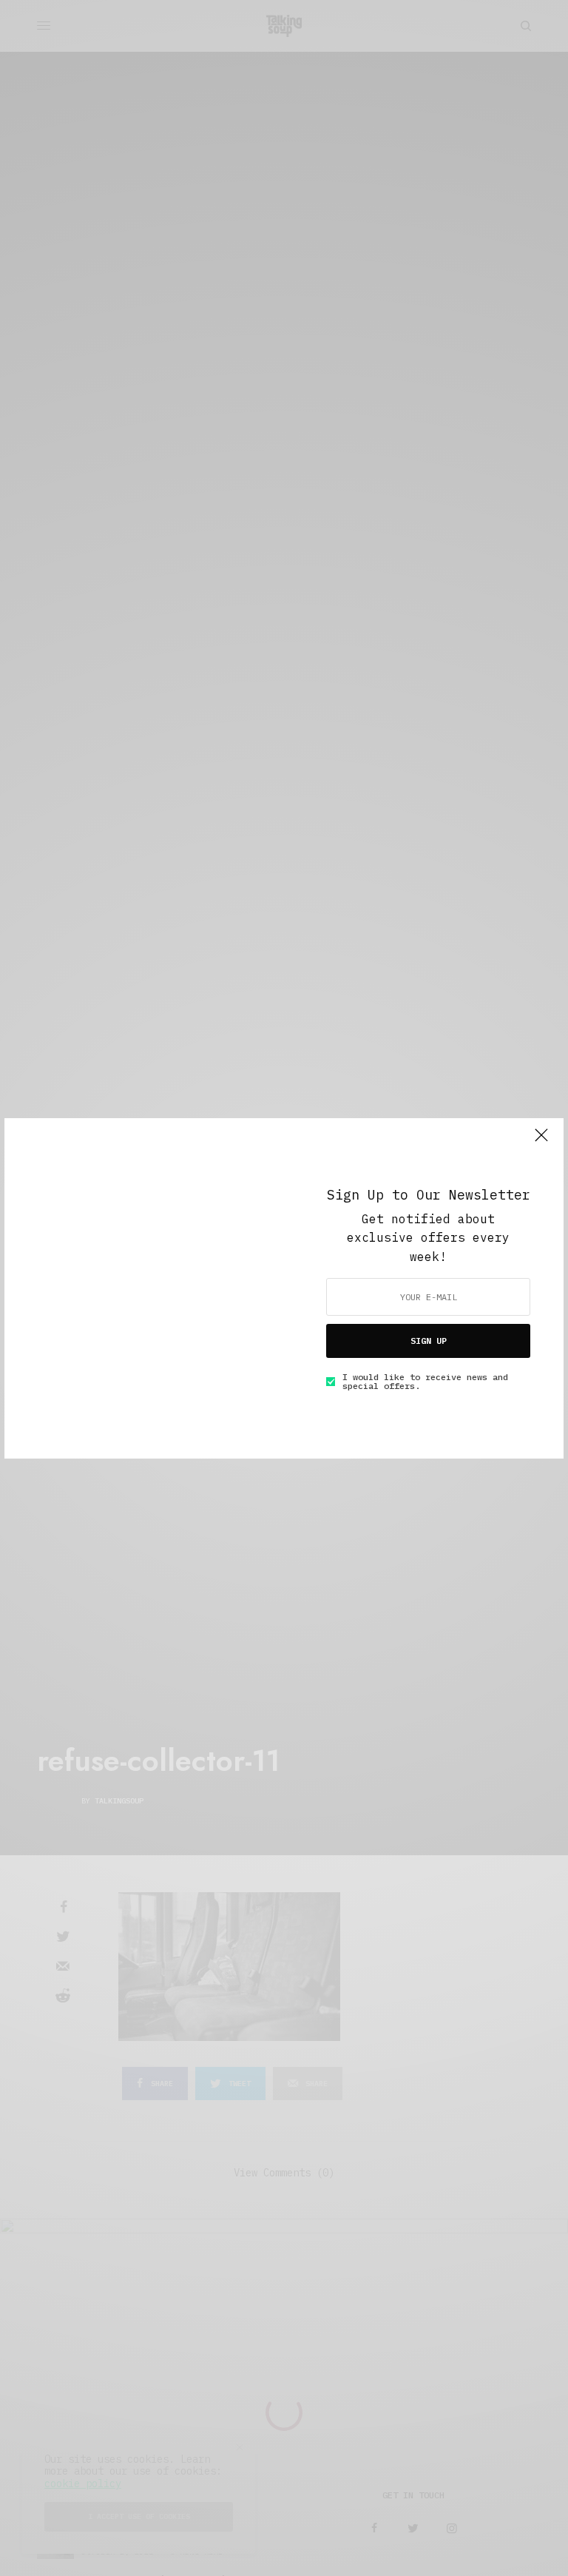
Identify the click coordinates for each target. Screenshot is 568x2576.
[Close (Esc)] (541, 1142)
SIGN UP (429, 1341)
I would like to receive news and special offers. (425, 1382)
